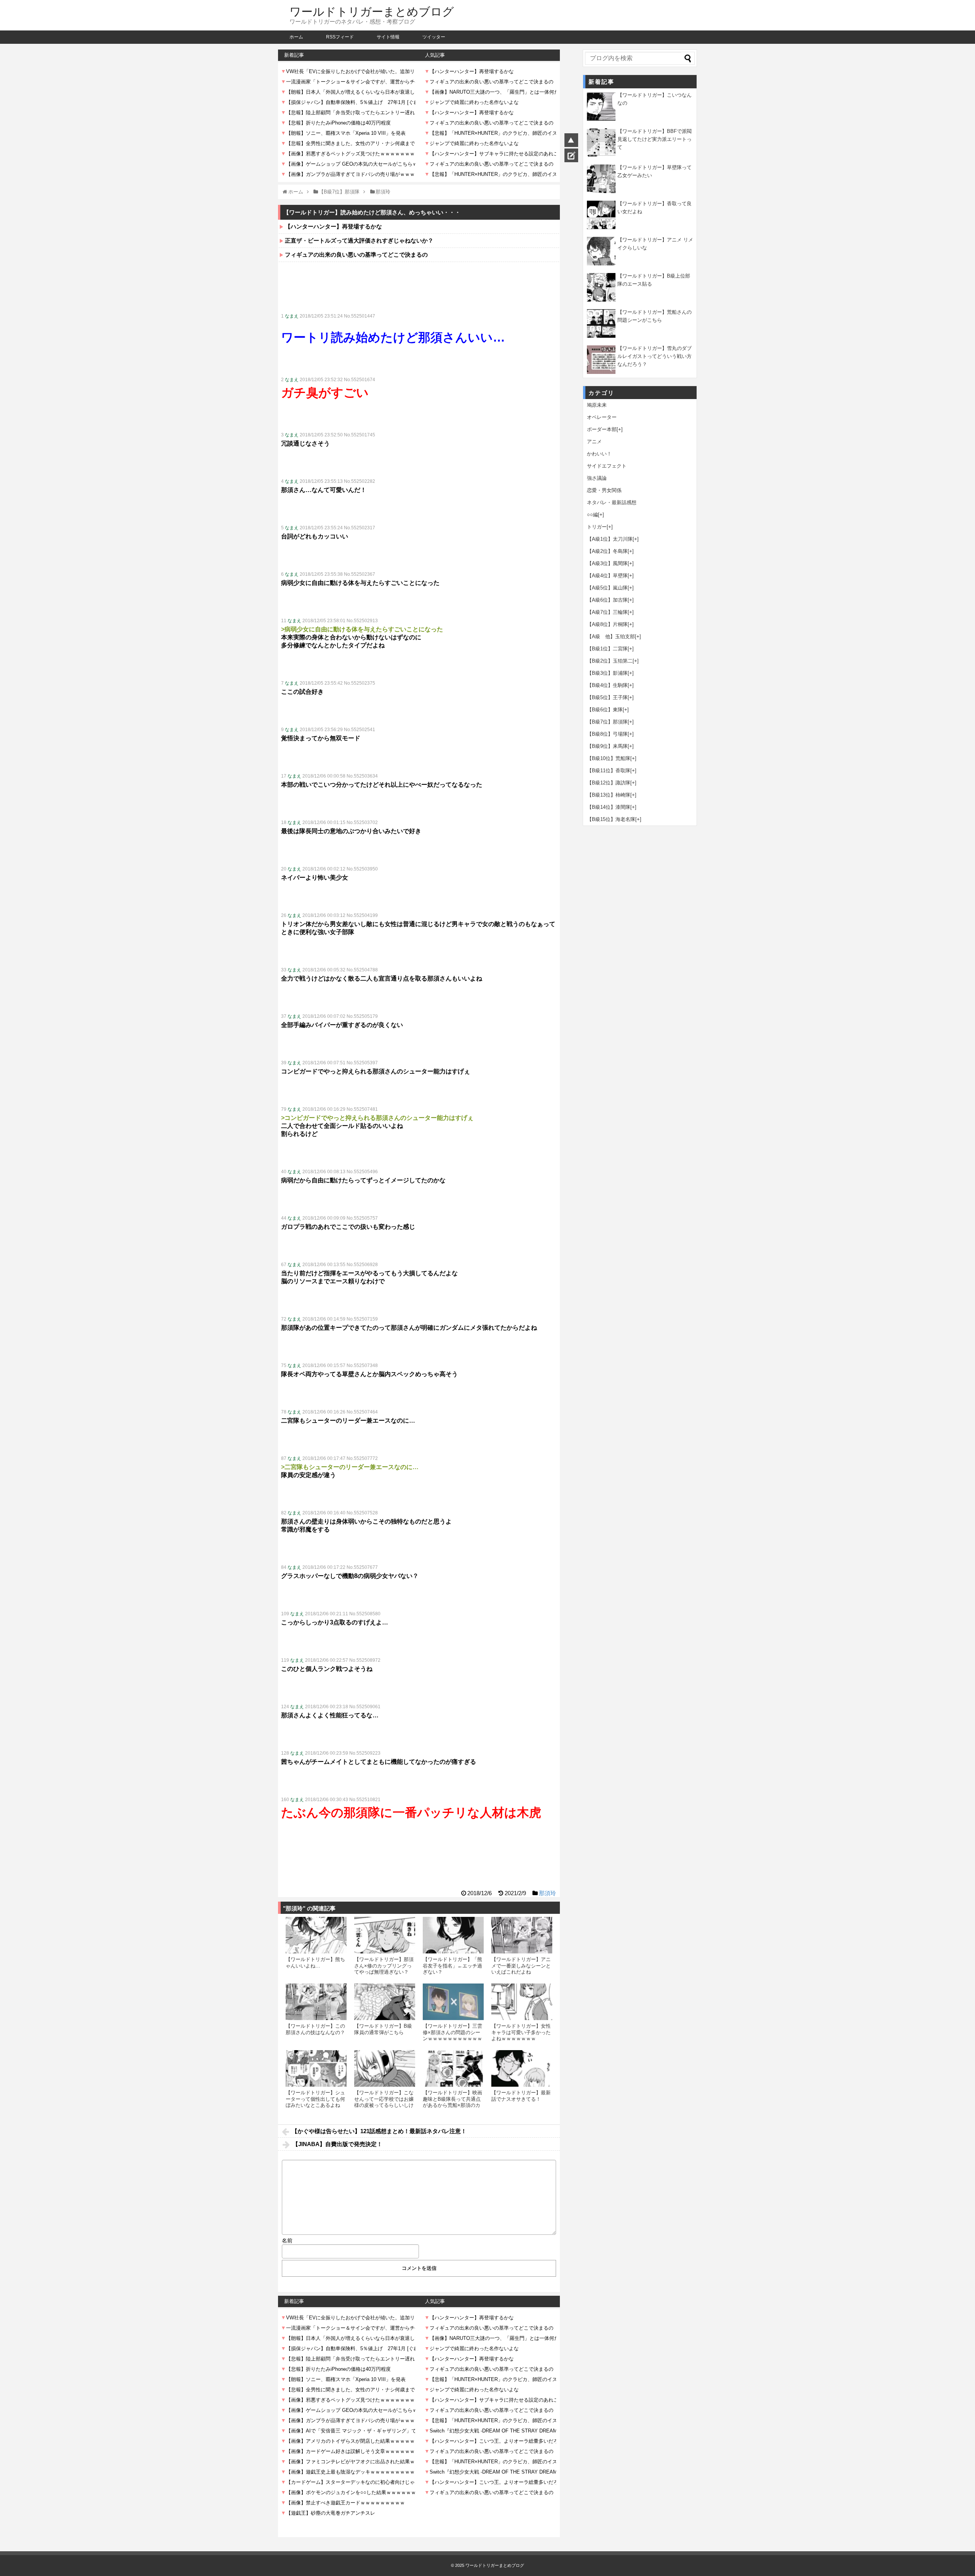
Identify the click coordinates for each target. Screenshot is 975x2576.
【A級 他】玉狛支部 (611, 636)
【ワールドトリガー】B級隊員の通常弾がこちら (383, 2029)
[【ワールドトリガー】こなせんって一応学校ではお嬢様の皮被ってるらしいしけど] (385, 2068)
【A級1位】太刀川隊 (610, 539)
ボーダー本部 (602, 429)
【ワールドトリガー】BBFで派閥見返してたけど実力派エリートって (655, 139)
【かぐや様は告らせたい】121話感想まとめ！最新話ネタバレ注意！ (379, 2131)
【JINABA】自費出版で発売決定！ (337, 2144)
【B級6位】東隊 (605, 710)
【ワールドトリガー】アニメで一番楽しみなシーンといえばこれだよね (521, 1966)
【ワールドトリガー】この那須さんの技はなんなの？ (315, 2029)
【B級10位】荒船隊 (609, 758)
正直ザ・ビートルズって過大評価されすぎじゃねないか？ (359, 240)
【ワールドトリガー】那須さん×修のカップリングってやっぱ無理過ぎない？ (384, 1966)
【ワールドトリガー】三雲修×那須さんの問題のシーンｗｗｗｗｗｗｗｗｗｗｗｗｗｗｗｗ (452, 2035)
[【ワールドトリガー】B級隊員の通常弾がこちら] (385, 2002)
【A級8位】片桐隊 (607, 624)
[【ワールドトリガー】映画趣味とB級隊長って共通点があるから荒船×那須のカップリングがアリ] (453, 2068)
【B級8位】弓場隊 (607, 734)
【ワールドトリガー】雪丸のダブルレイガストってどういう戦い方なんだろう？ (655, 356)
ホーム (296, 37)
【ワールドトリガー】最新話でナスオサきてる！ (521, 2096)
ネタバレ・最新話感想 (612, 502)
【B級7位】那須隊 (607, 722)
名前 (287, 2241)
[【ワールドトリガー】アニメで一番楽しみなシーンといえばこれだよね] (522, 1935)
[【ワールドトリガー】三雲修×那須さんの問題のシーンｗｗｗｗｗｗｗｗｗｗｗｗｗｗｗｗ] (453, 2002)
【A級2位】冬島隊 (607, 551)
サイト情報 (388, 37)
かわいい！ (599, 454)
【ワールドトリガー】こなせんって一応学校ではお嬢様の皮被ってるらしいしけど (384, 2102)
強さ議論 (597, 478)
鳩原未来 (597, 405)
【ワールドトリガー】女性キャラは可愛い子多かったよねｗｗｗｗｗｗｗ (521, 2032)
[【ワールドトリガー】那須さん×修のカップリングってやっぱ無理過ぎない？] (385, 1935)
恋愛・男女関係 (604, 490)
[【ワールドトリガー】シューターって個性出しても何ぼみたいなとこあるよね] (316, 2068)
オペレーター (602, 417)
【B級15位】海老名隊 (611, 819)
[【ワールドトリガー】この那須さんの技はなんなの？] (316, 2002)
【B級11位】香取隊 (609, 771)
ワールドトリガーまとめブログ (372, 12)
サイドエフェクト (607, 466)
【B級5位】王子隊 (607, 697)
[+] (620, 429)
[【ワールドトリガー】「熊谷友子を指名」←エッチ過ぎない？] (453, 1935)
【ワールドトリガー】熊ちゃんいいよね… (315, 1962)
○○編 (592, 515)
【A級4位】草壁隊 (607, 576)
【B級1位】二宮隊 (607, 649)
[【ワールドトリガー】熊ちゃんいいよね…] (316, 1935)
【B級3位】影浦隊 (607, 673)
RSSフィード (340, 37)
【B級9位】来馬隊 (607, 746)
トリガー (597, 527)
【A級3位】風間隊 (607, 563)
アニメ (594, 442)
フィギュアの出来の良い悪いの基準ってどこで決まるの (356, 255)
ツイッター (434, 37)
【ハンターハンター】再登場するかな (333, 226)
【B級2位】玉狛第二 (610, 661)
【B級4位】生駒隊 (607, 685)
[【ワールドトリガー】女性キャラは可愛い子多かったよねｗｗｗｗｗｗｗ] (522, 2002)
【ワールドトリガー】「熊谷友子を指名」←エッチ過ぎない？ (452, 1966)
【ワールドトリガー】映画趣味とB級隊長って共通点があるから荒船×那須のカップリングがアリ (452, 2102)
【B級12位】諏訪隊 (609, 783)
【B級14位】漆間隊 (609, 807)
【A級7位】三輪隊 (607, 612)
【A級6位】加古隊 (607, 600)
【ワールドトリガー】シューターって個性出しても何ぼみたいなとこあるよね (315, 2099)
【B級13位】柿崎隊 (609, 795)
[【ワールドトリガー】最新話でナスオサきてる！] (522, 2068)
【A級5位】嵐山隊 (607, 588)
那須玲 (547, 1893)
